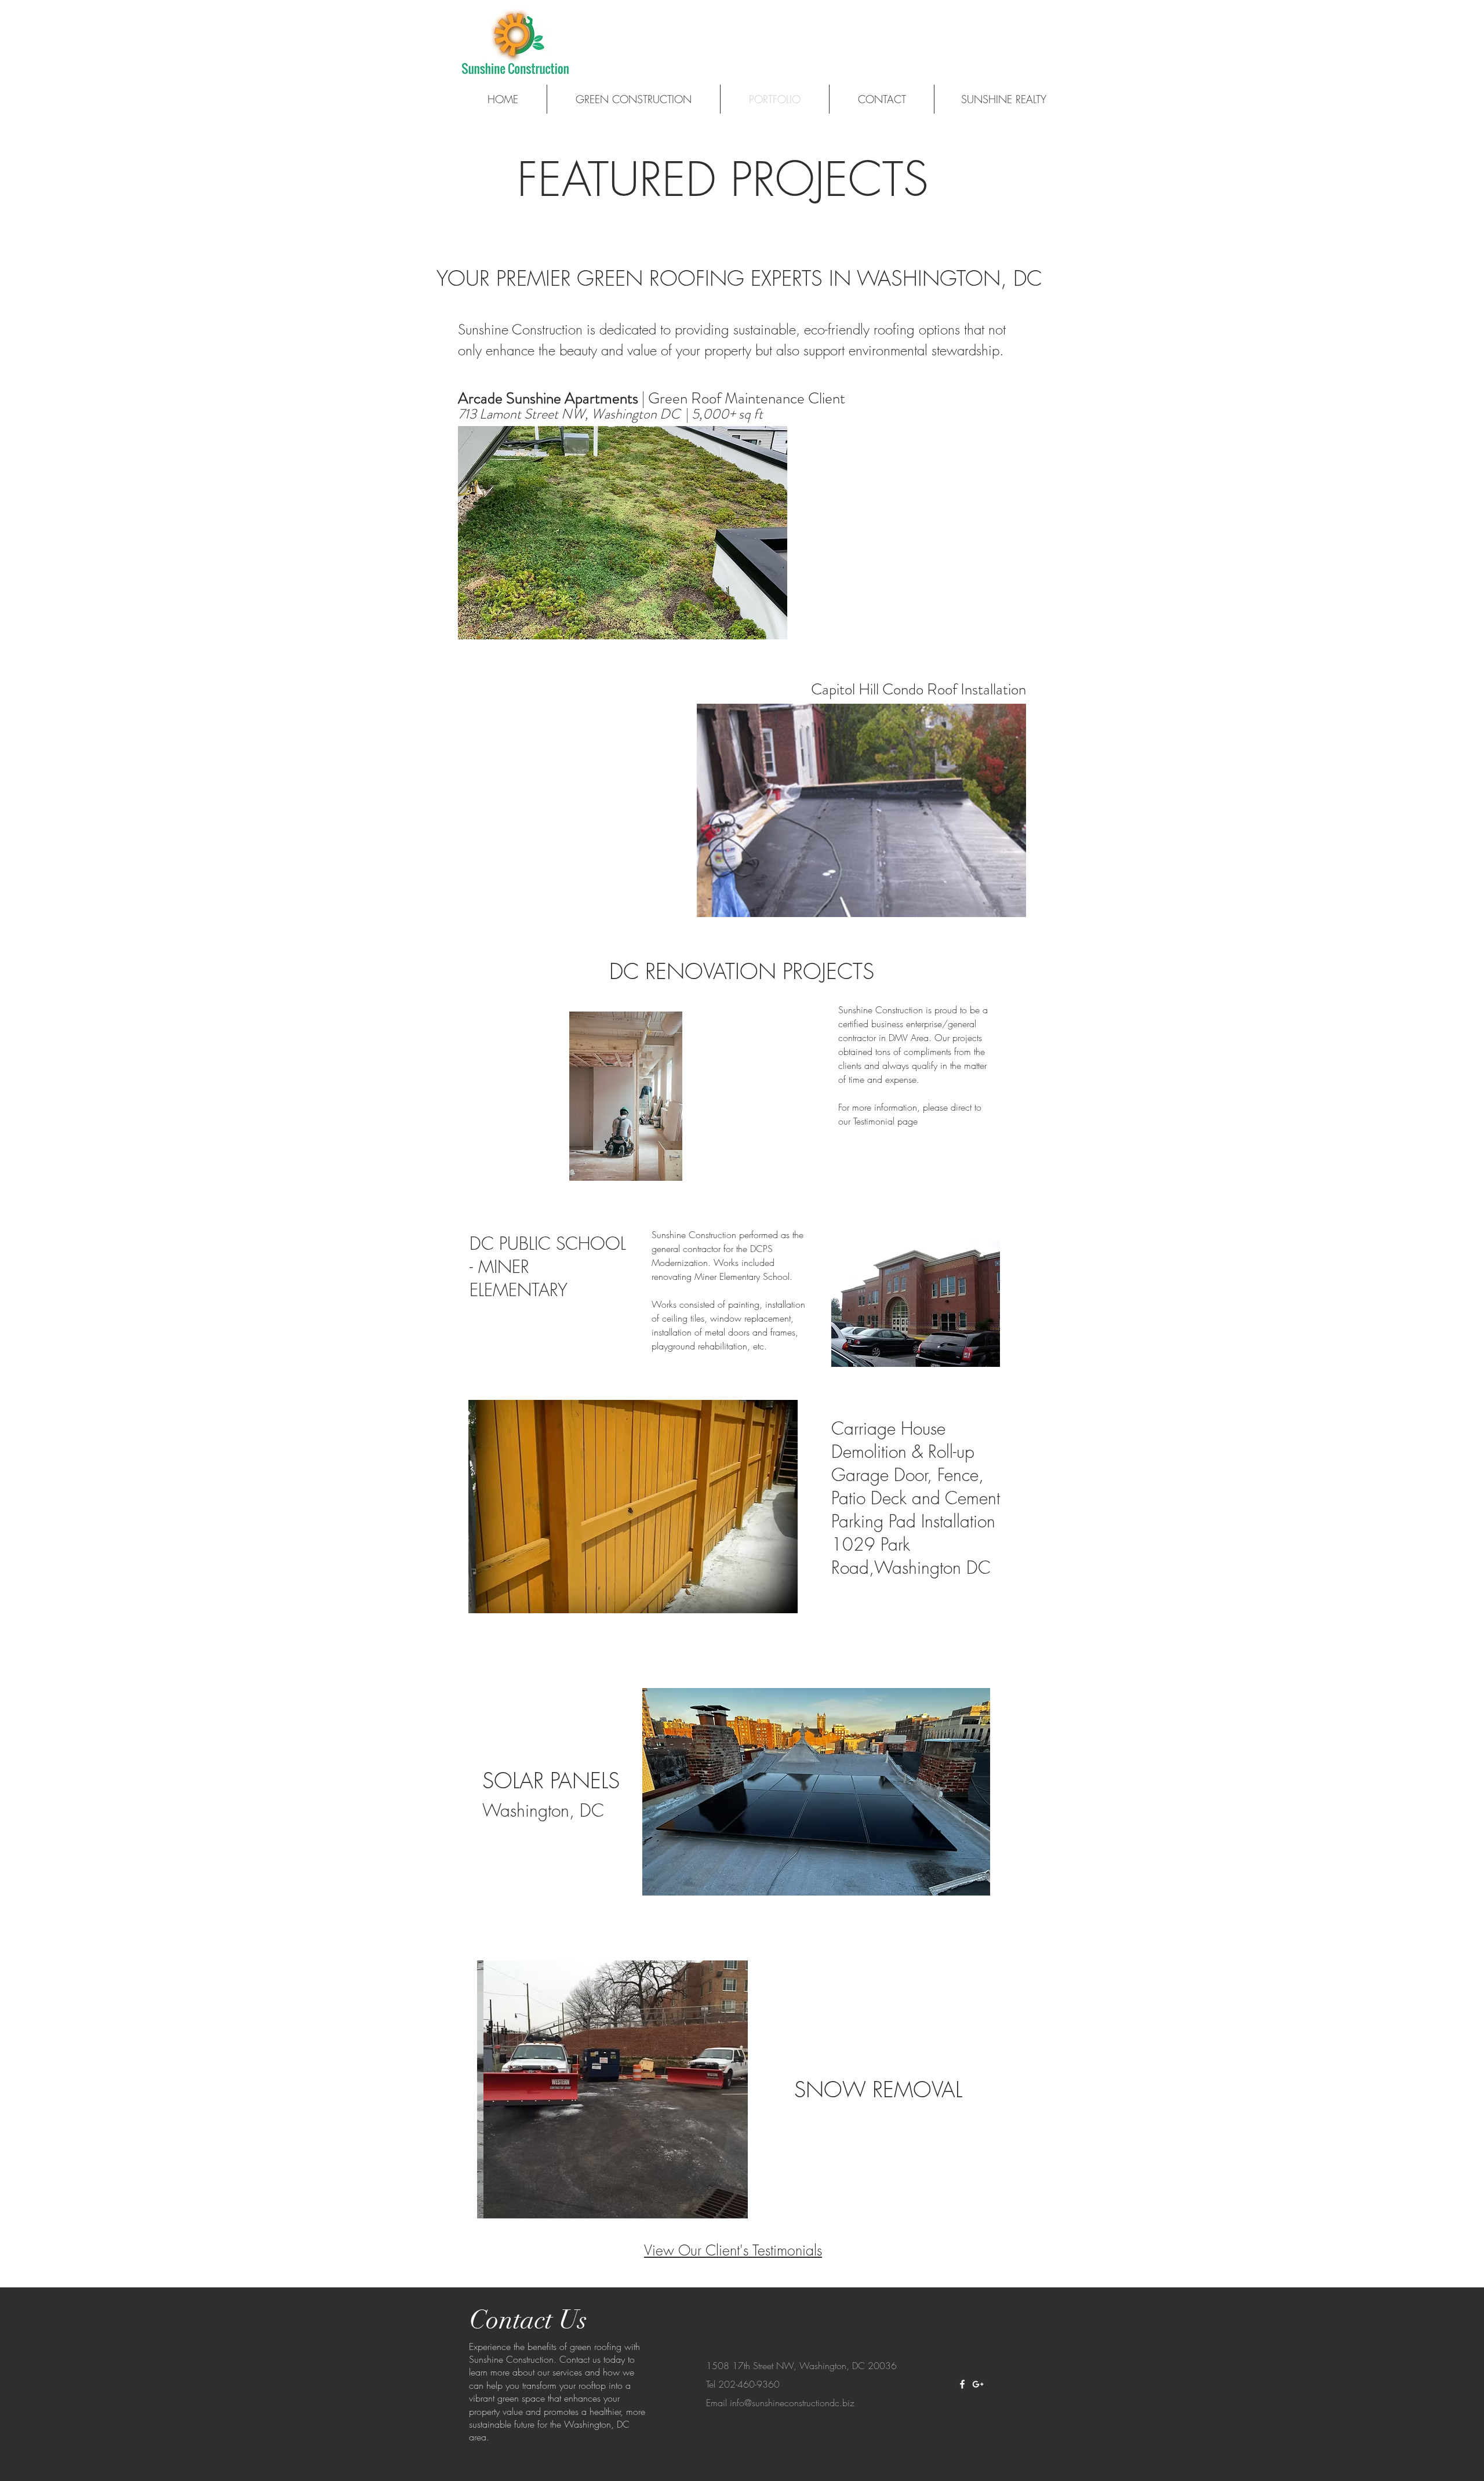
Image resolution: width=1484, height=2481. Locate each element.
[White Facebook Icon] (962, 2384)
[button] (623, 533)
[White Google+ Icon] (978, 2384)
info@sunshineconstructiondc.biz (792, 2403)
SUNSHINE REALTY (1004, 99)
